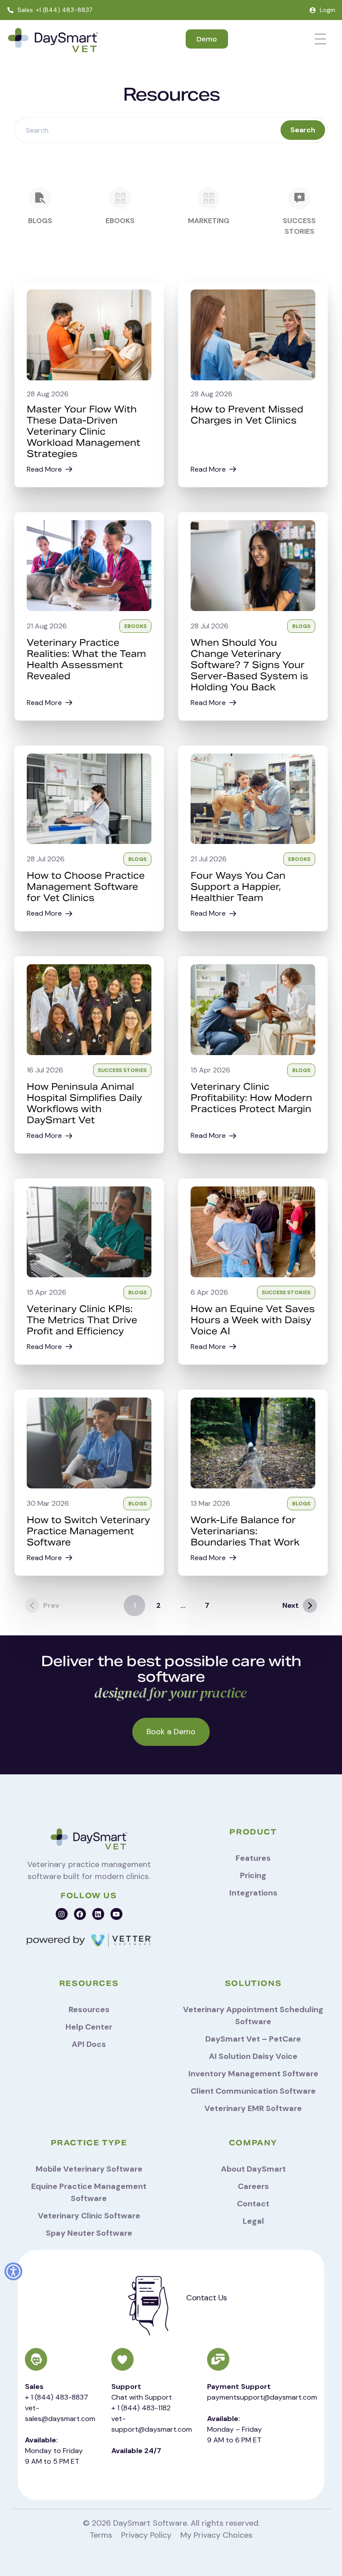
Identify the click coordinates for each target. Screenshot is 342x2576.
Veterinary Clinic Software (89, 2216)
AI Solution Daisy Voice (253, 2056)
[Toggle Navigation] (320, 39)
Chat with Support (142, 2397)
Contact (253, 2204)
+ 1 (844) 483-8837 (57, 2397)
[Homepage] (53, 41)
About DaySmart (253, 2169)
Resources (89, 2009)
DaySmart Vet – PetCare (253, 2039)
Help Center (89, 2027)
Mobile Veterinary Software (89, 2169)
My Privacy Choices (216, 2535)
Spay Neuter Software (89, 2233)
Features (253, 1858)
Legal (253, 2221)
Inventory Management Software (253, 2074)
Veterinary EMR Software (253, 2108)
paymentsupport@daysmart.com (262, 2397)
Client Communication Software (253, 2091)
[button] (13, 2271)
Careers (253, 2186)
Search (303, 130)
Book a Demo (171, 1732)
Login (328, 10)
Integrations (253, 1893)
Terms (101, 2535)
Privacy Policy (146, 2535)
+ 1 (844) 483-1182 (141, 2408)
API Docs (89, 2044)
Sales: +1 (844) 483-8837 (55, 10)
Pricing (253, 1875)
